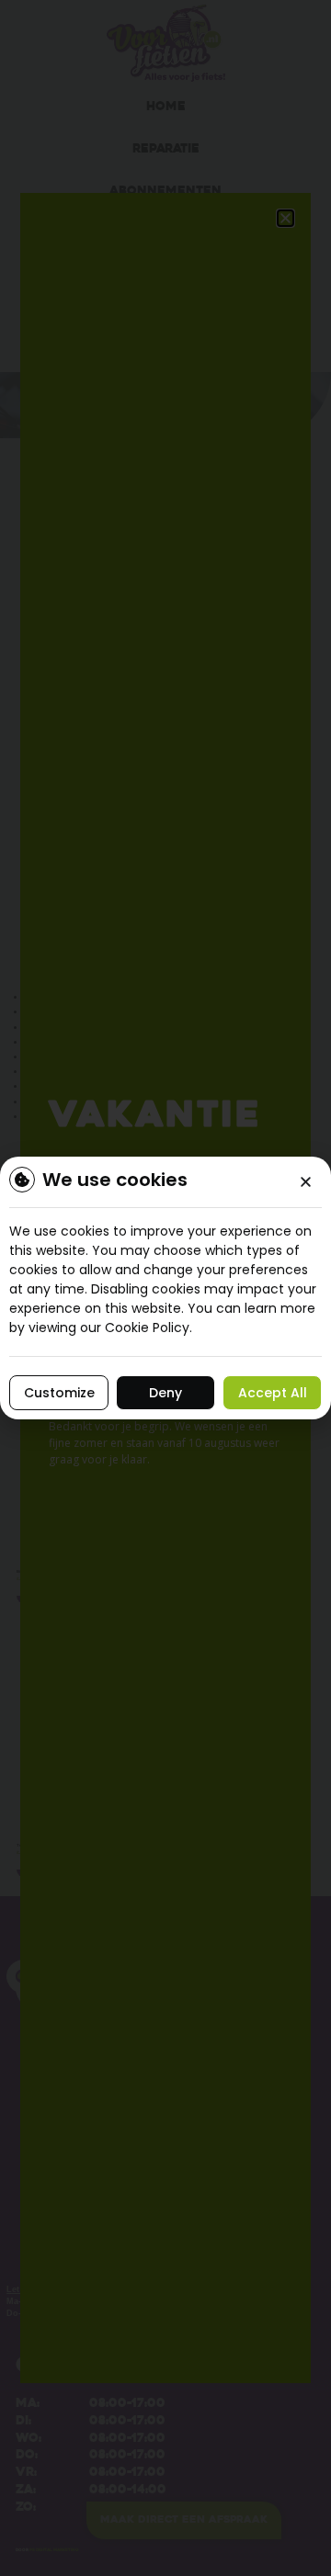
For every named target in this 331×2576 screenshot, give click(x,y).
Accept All (273, 1393)
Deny (165, 1393)
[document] (165, 1288)
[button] (306, 1182)
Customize (59, 1393)
